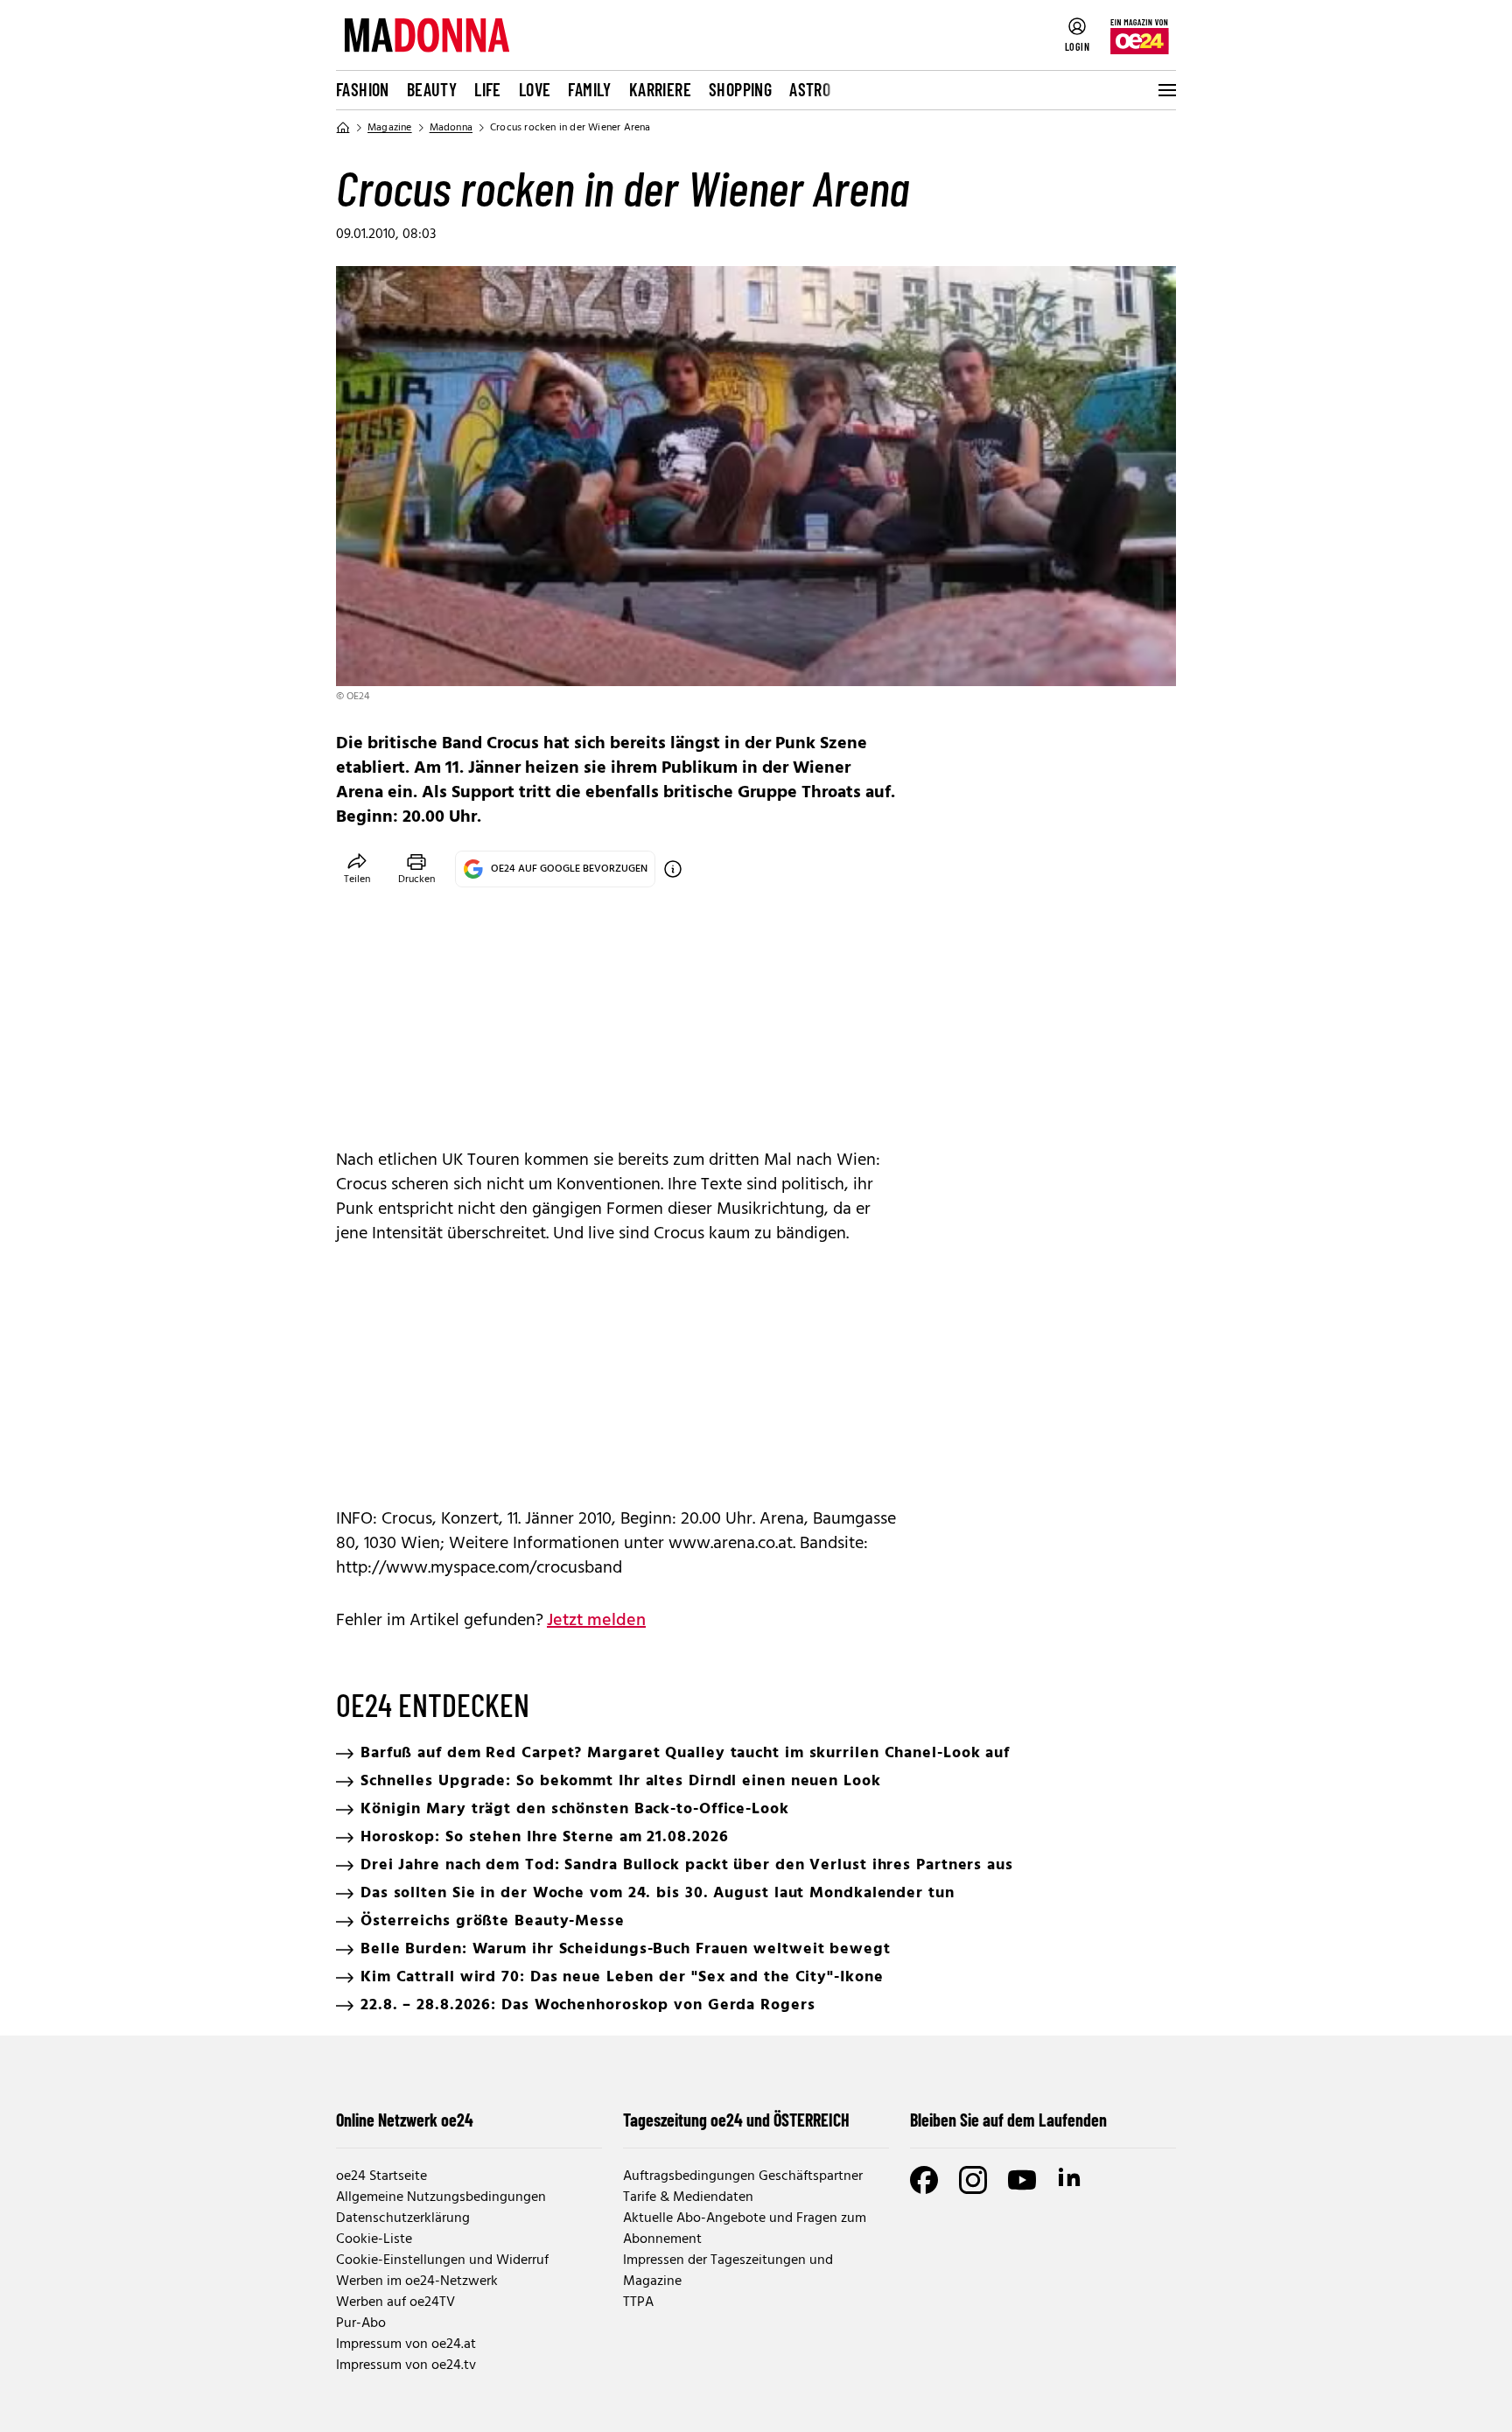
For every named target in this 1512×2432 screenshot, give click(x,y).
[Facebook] (924, 2180)
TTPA (638, 2302)
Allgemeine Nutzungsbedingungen (441, 2197)
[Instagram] (973, 2180)
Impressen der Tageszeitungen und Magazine (728, 2271)
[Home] (343, 128)
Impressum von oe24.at (406, 2344)
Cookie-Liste (374, 2239)
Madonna (451, 128)
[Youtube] (1022, 2180)
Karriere (660, 89)
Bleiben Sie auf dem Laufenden (1008, 2120)
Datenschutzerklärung (403, 2218)
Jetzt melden (596, 1621)
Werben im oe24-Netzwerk (417, 2281)
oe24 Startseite (381, 2176)
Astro (810, 89)
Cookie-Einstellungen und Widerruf (442, 2260)
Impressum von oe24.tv (406, 2365)
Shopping (740, 89)
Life (488, 89)
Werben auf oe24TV (395, 2302)
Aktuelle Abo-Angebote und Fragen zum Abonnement (745, 2229)
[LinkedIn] (1071, 2180)
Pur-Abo (361, 2323)
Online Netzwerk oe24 (405, 2120)
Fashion (363, 89)
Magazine (390, 128)
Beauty (432, 89)
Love (535, 89)
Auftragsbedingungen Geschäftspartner (743, 2176)
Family (589, 89)
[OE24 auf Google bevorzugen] (673, 869)
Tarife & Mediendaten (688, 2197)
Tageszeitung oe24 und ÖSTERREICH (736, 2120)
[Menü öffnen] (1165, 90)
